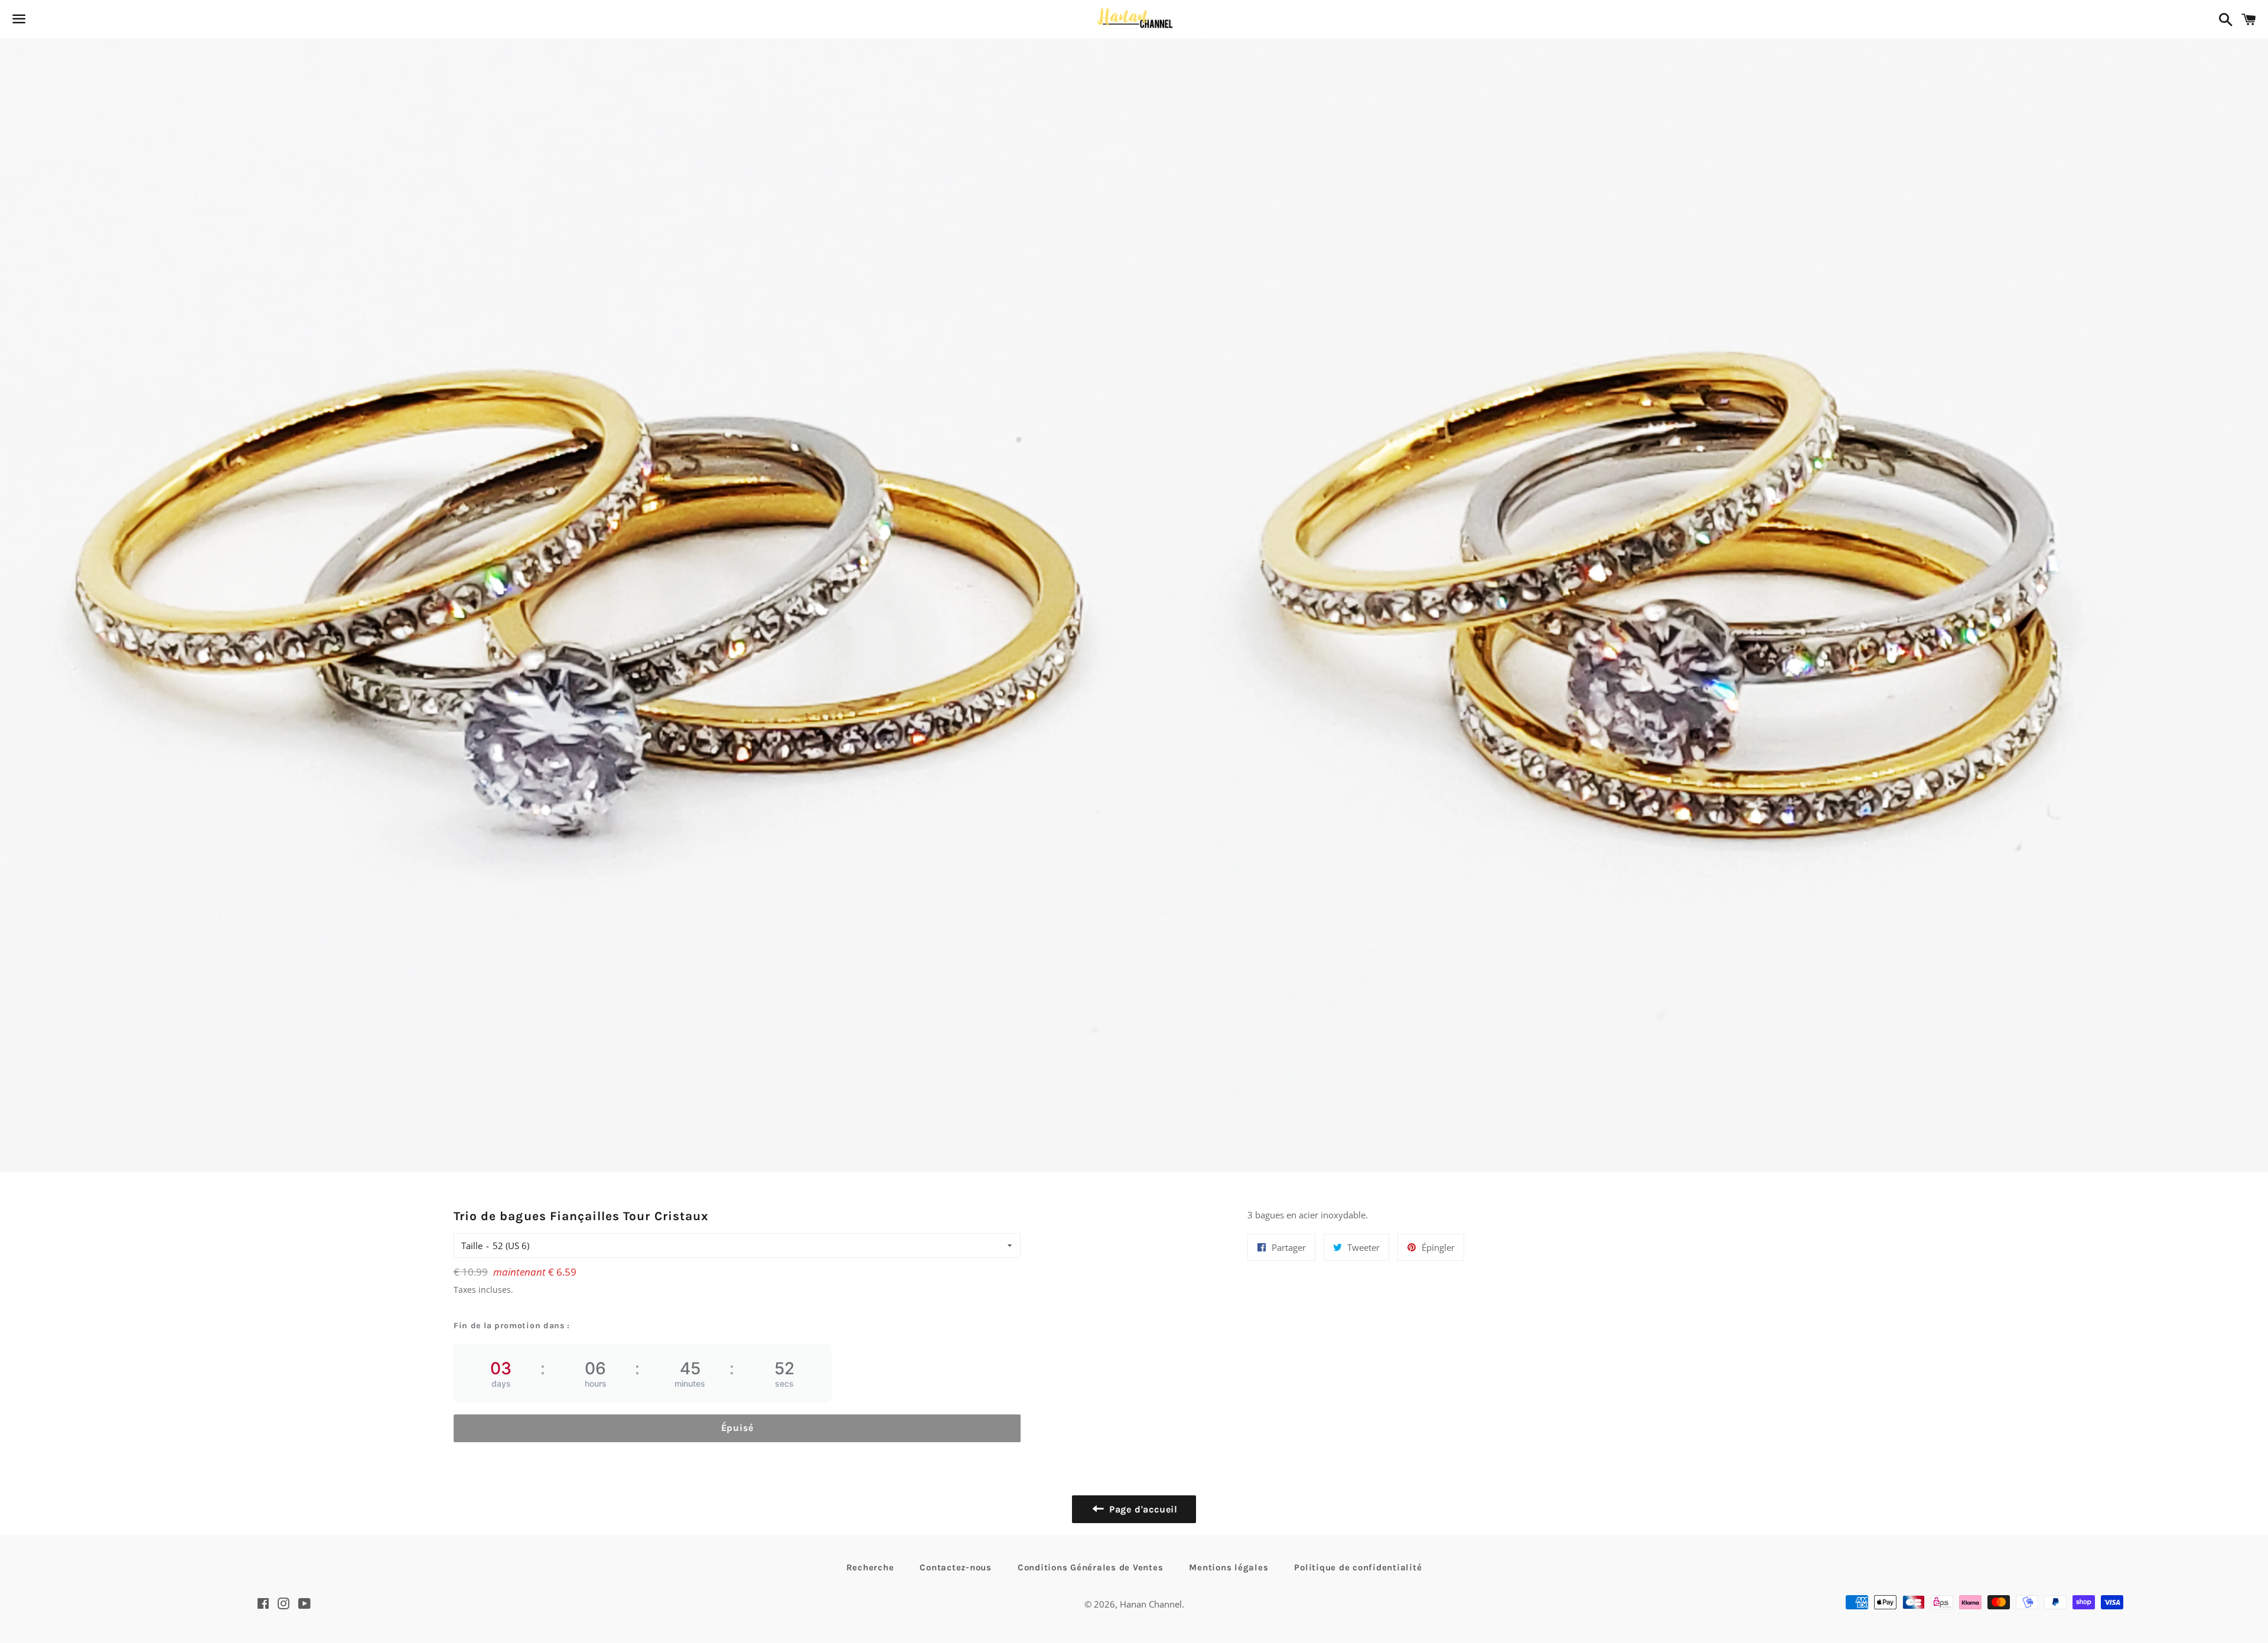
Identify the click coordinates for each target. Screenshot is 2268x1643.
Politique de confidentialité (1358, 1567)
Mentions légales (1228, 1567)
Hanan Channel (1151, 1604)
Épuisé (737, 1428)
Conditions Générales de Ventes (1091, 1567)
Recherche (870, 1567)
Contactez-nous (956, 1567)
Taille (472, 1246)
